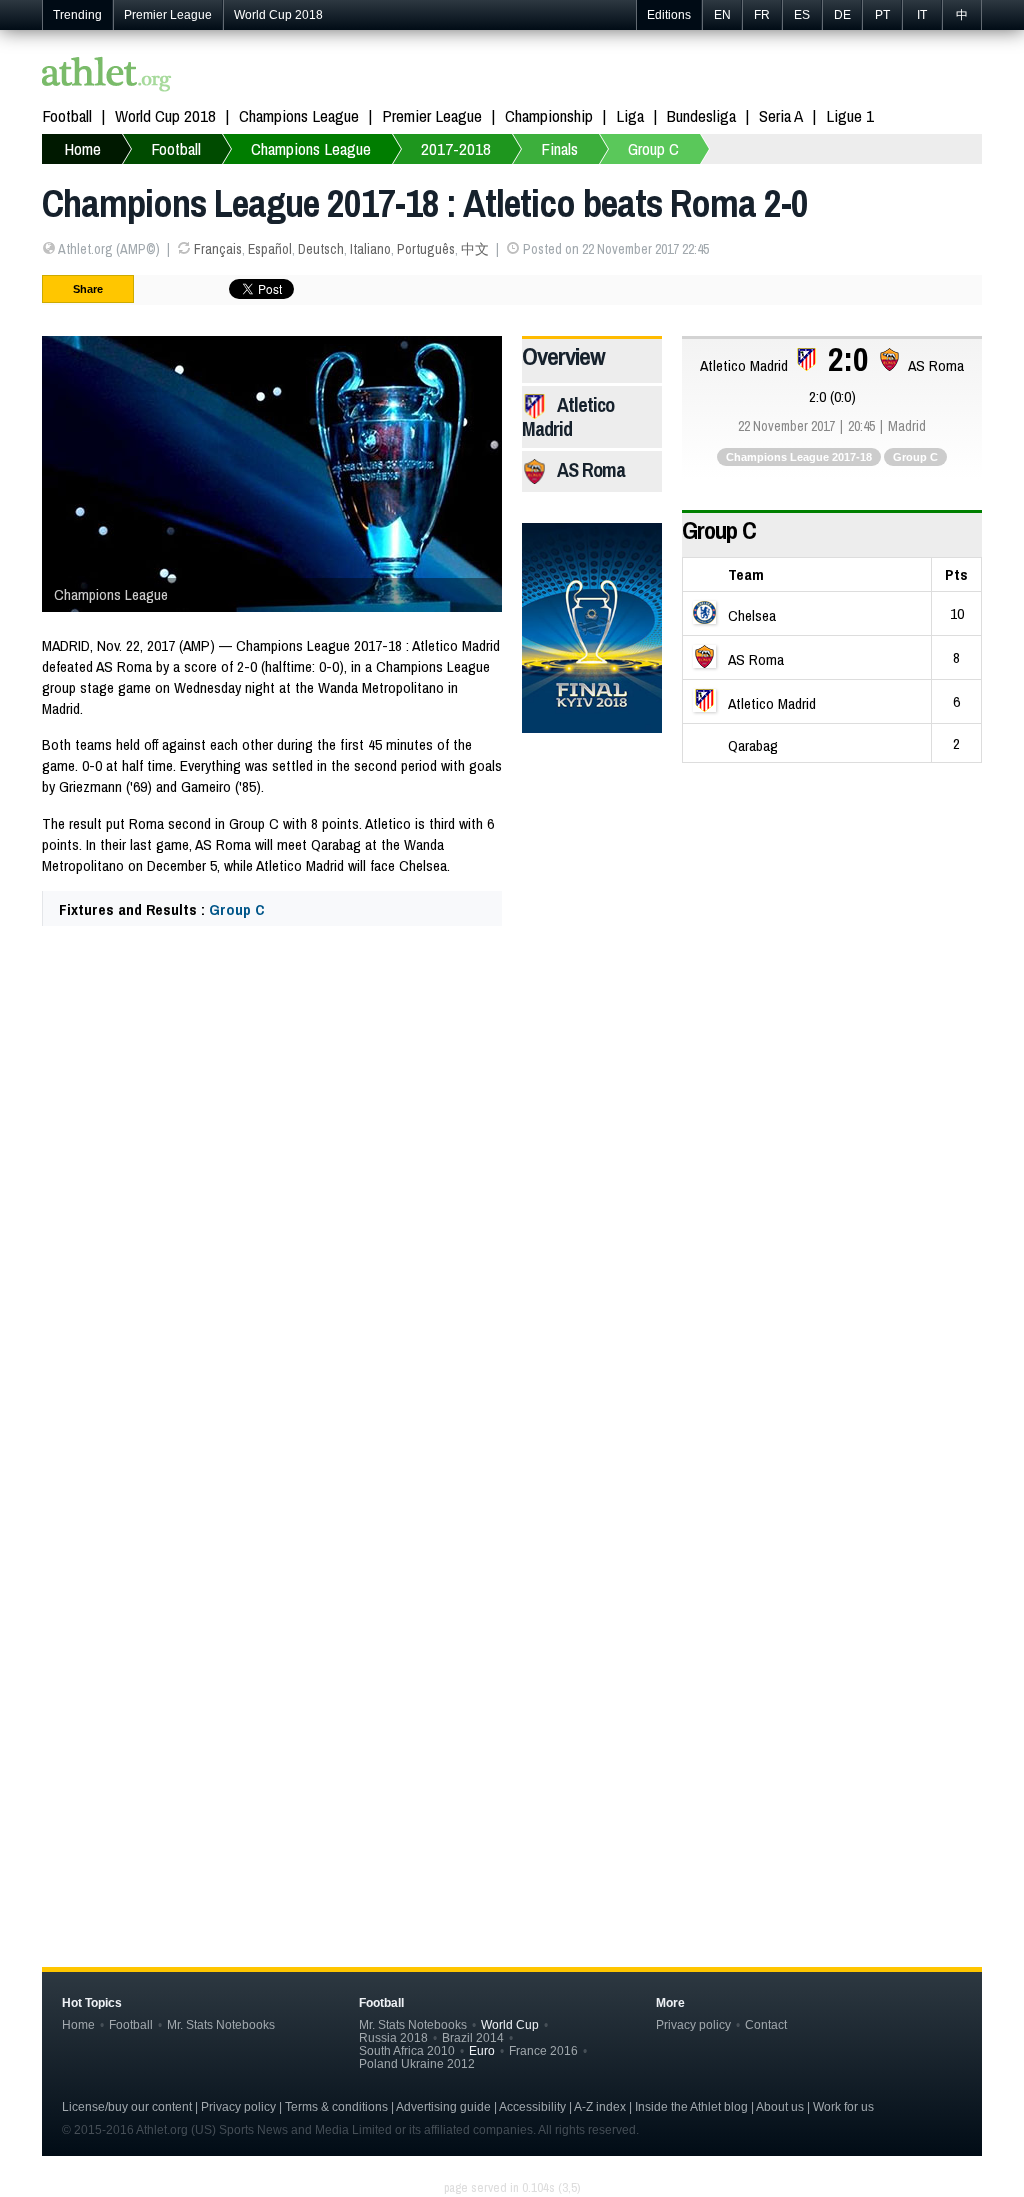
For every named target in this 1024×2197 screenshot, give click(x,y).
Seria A (781, 115)
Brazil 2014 (473, 2037)
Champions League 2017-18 (799, 457)
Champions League (299, 115)
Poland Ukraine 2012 (417, 2063)
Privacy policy (693, 2024)
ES (802, 15)
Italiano (370, 249)
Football (67, 115)
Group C (237, 909)
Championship (549, 115)
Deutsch (321, 249)
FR (762, 15)
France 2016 (543, 2050)
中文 (475, 249)
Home (78, 2024)
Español (270, 249)
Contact (766, 2024)
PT (882, 15)
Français (218, 249)
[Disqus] (512, 1591)
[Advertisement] (512, 1140)
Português (426, 249)
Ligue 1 (850, 115)
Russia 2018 (393, 2037)
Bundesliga (701, 115)
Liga (630, 115)
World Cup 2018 (278, 15)
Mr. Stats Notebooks (221, 2024)
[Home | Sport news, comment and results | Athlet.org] (107, 76)
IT (922, 15)
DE (842, 15)
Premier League (168, 15)
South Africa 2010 (407, 2050)
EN (722, 15)
